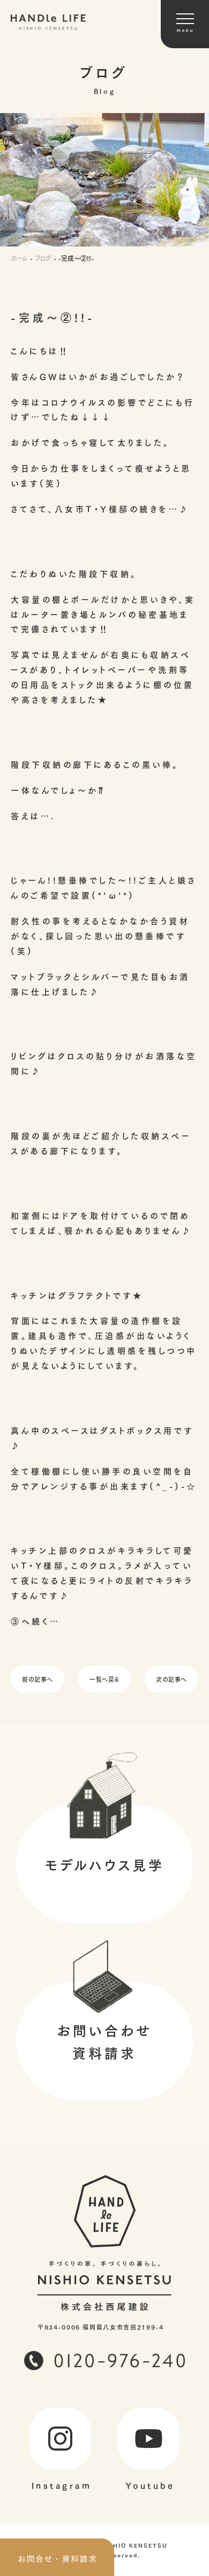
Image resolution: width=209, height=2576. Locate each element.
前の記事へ (38, 1679)
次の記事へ (171, 1679)
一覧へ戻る (104, 1679)
